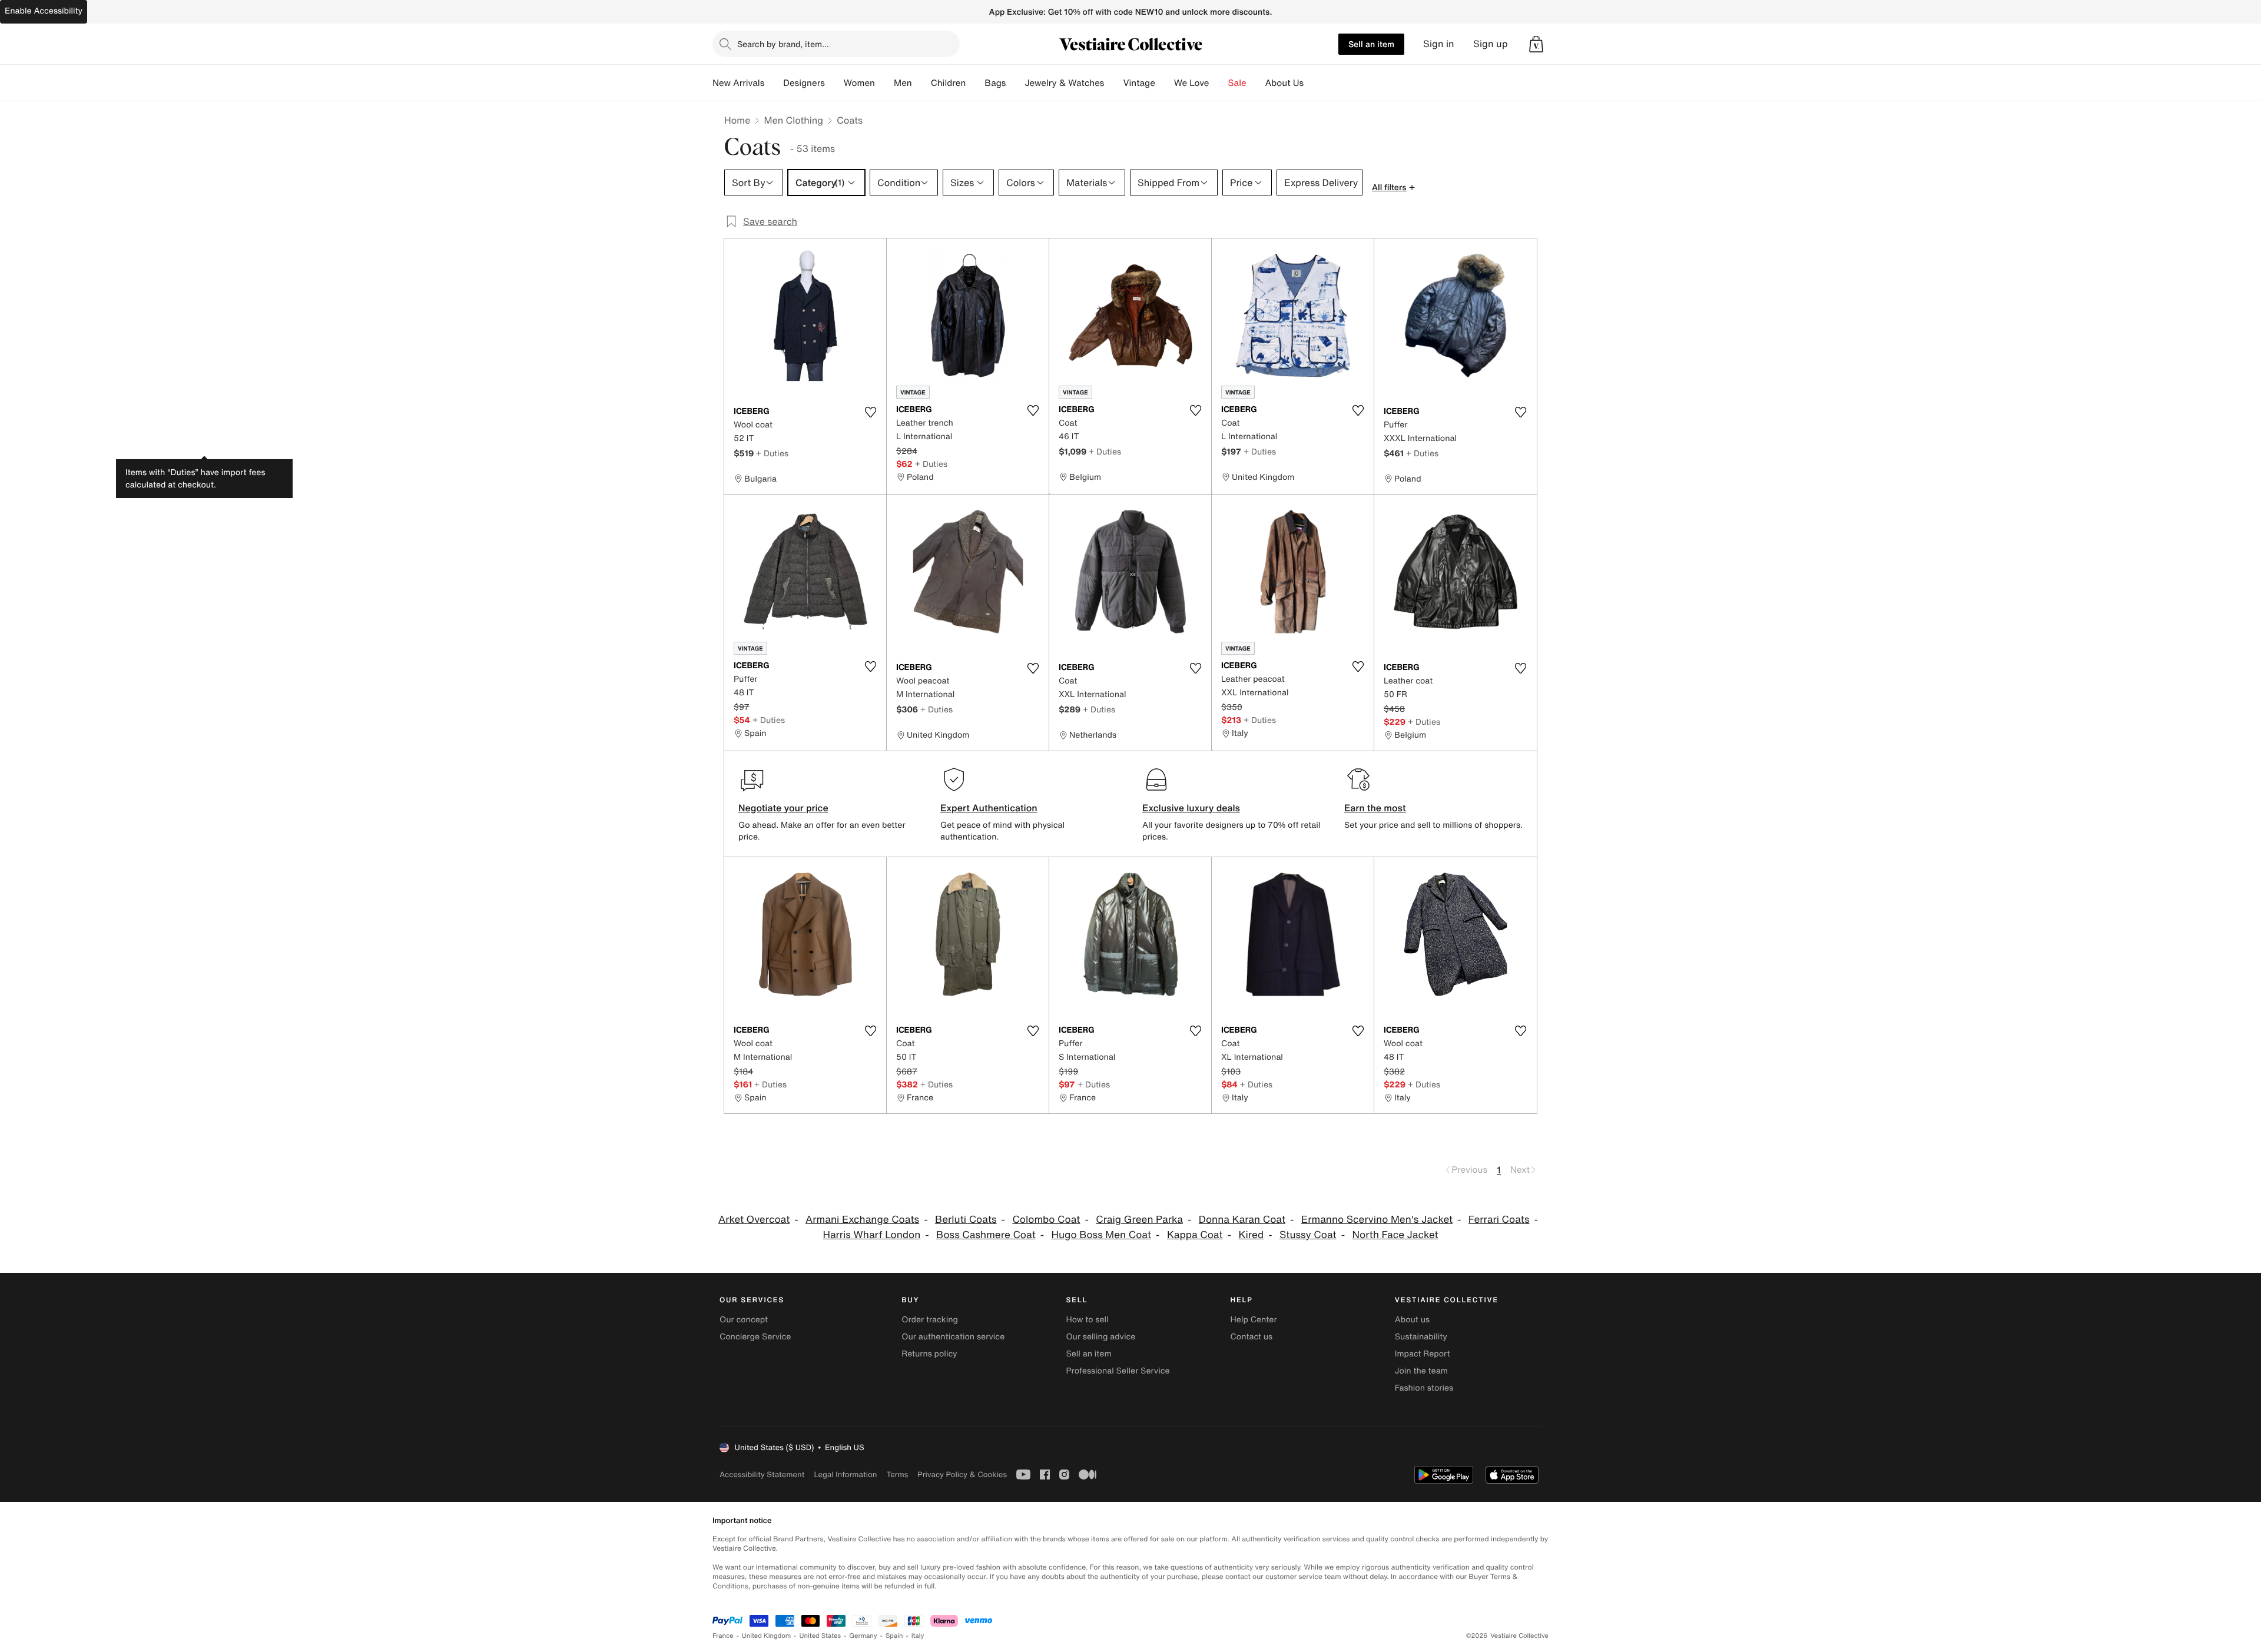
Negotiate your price (783, 808)
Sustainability (1421, 1337)
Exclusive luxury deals (1191, 808)
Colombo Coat (1046, 1220)
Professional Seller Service (1118, 1371)
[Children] (975, 83)
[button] (1536, 44)
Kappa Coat (1195, 1235)
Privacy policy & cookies (962, 1474)
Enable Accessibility (44, 11)
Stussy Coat (1308, 1235)
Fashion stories (1424, 1388)
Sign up (1491, 44)
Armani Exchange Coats (862, 1220)
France (723, 1636)
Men (903, 83)
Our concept (744, 1320)
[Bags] (1015, 83)
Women (859, 83)
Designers (804, 83)
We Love (1192, 83)
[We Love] (1219, 83)
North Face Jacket (1395, 1235)
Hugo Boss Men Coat (1102, 1235)
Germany (863, 1636)
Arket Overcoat (754, 1220)
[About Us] (1313, 83)
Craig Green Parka (1139, 1220)
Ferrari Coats (1499, 1220)
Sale (1237, 83)
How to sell (1087, 1320)
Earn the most (1375, 808)
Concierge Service (755, 1337)
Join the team (1421, 1371)
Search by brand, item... (783, 44)
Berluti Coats (966, 1220)
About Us (1284, 83)
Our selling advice (1100, 1337)
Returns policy (929, 1354)
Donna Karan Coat (1242, 1220)
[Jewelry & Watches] (1113, 83)
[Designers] (834, 83)
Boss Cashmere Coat (986, 1235)
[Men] (921, 83)
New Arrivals (738, 83)
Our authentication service (953, 1337)
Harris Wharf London (871, 1235)
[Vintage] (1165, 83)
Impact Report (1423, 1354)
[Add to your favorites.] (870, 412)
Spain (894, 1636)
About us (1412, 1320)
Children (949, 83)
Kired (1251, 1235)
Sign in (1439, 44)
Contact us (1252, 1337)
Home (737, 120)
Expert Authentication (989, 808)
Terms (897, 1474)
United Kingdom (767, 1636)
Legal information (845, 1474)
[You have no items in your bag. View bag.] (1536, 44)
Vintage (1139, 83)
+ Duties (772, 453)
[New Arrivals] (774, 83)
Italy (918, 1636)
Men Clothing (793, 120)
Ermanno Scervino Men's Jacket (1377, 1220)
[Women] (884, 83)
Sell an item (1371, 44)
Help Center (1254, 1320)
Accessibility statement (762, 1474)
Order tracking (930, 1320)
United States (820, 1636)
